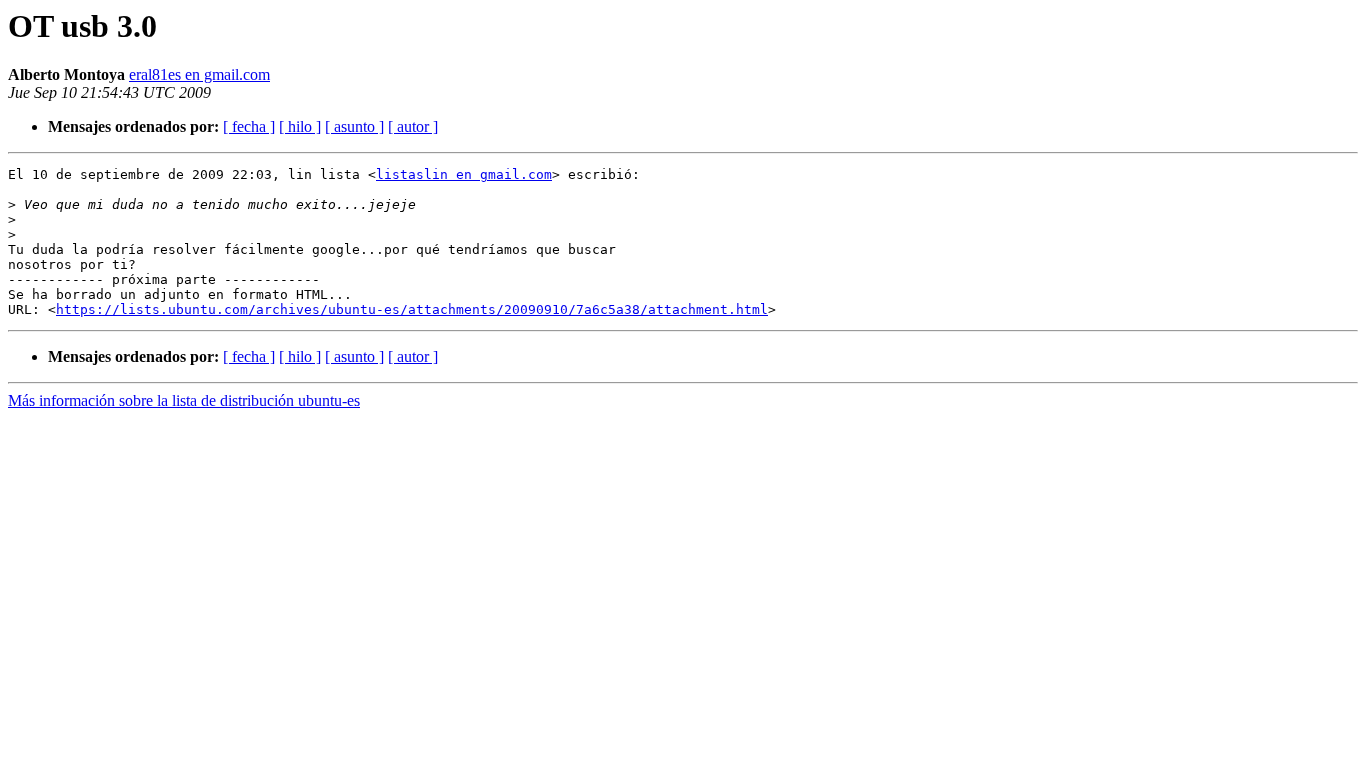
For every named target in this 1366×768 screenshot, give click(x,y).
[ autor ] (413, 126)
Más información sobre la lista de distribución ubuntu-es (184, 400)
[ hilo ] (300, 126)
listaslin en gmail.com (464, 174)
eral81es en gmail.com (199, 74)
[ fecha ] (249, 126)
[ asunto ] (354, 126)
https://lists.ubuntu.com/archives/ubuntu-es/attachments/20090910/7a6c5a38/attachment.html (412, 309)
